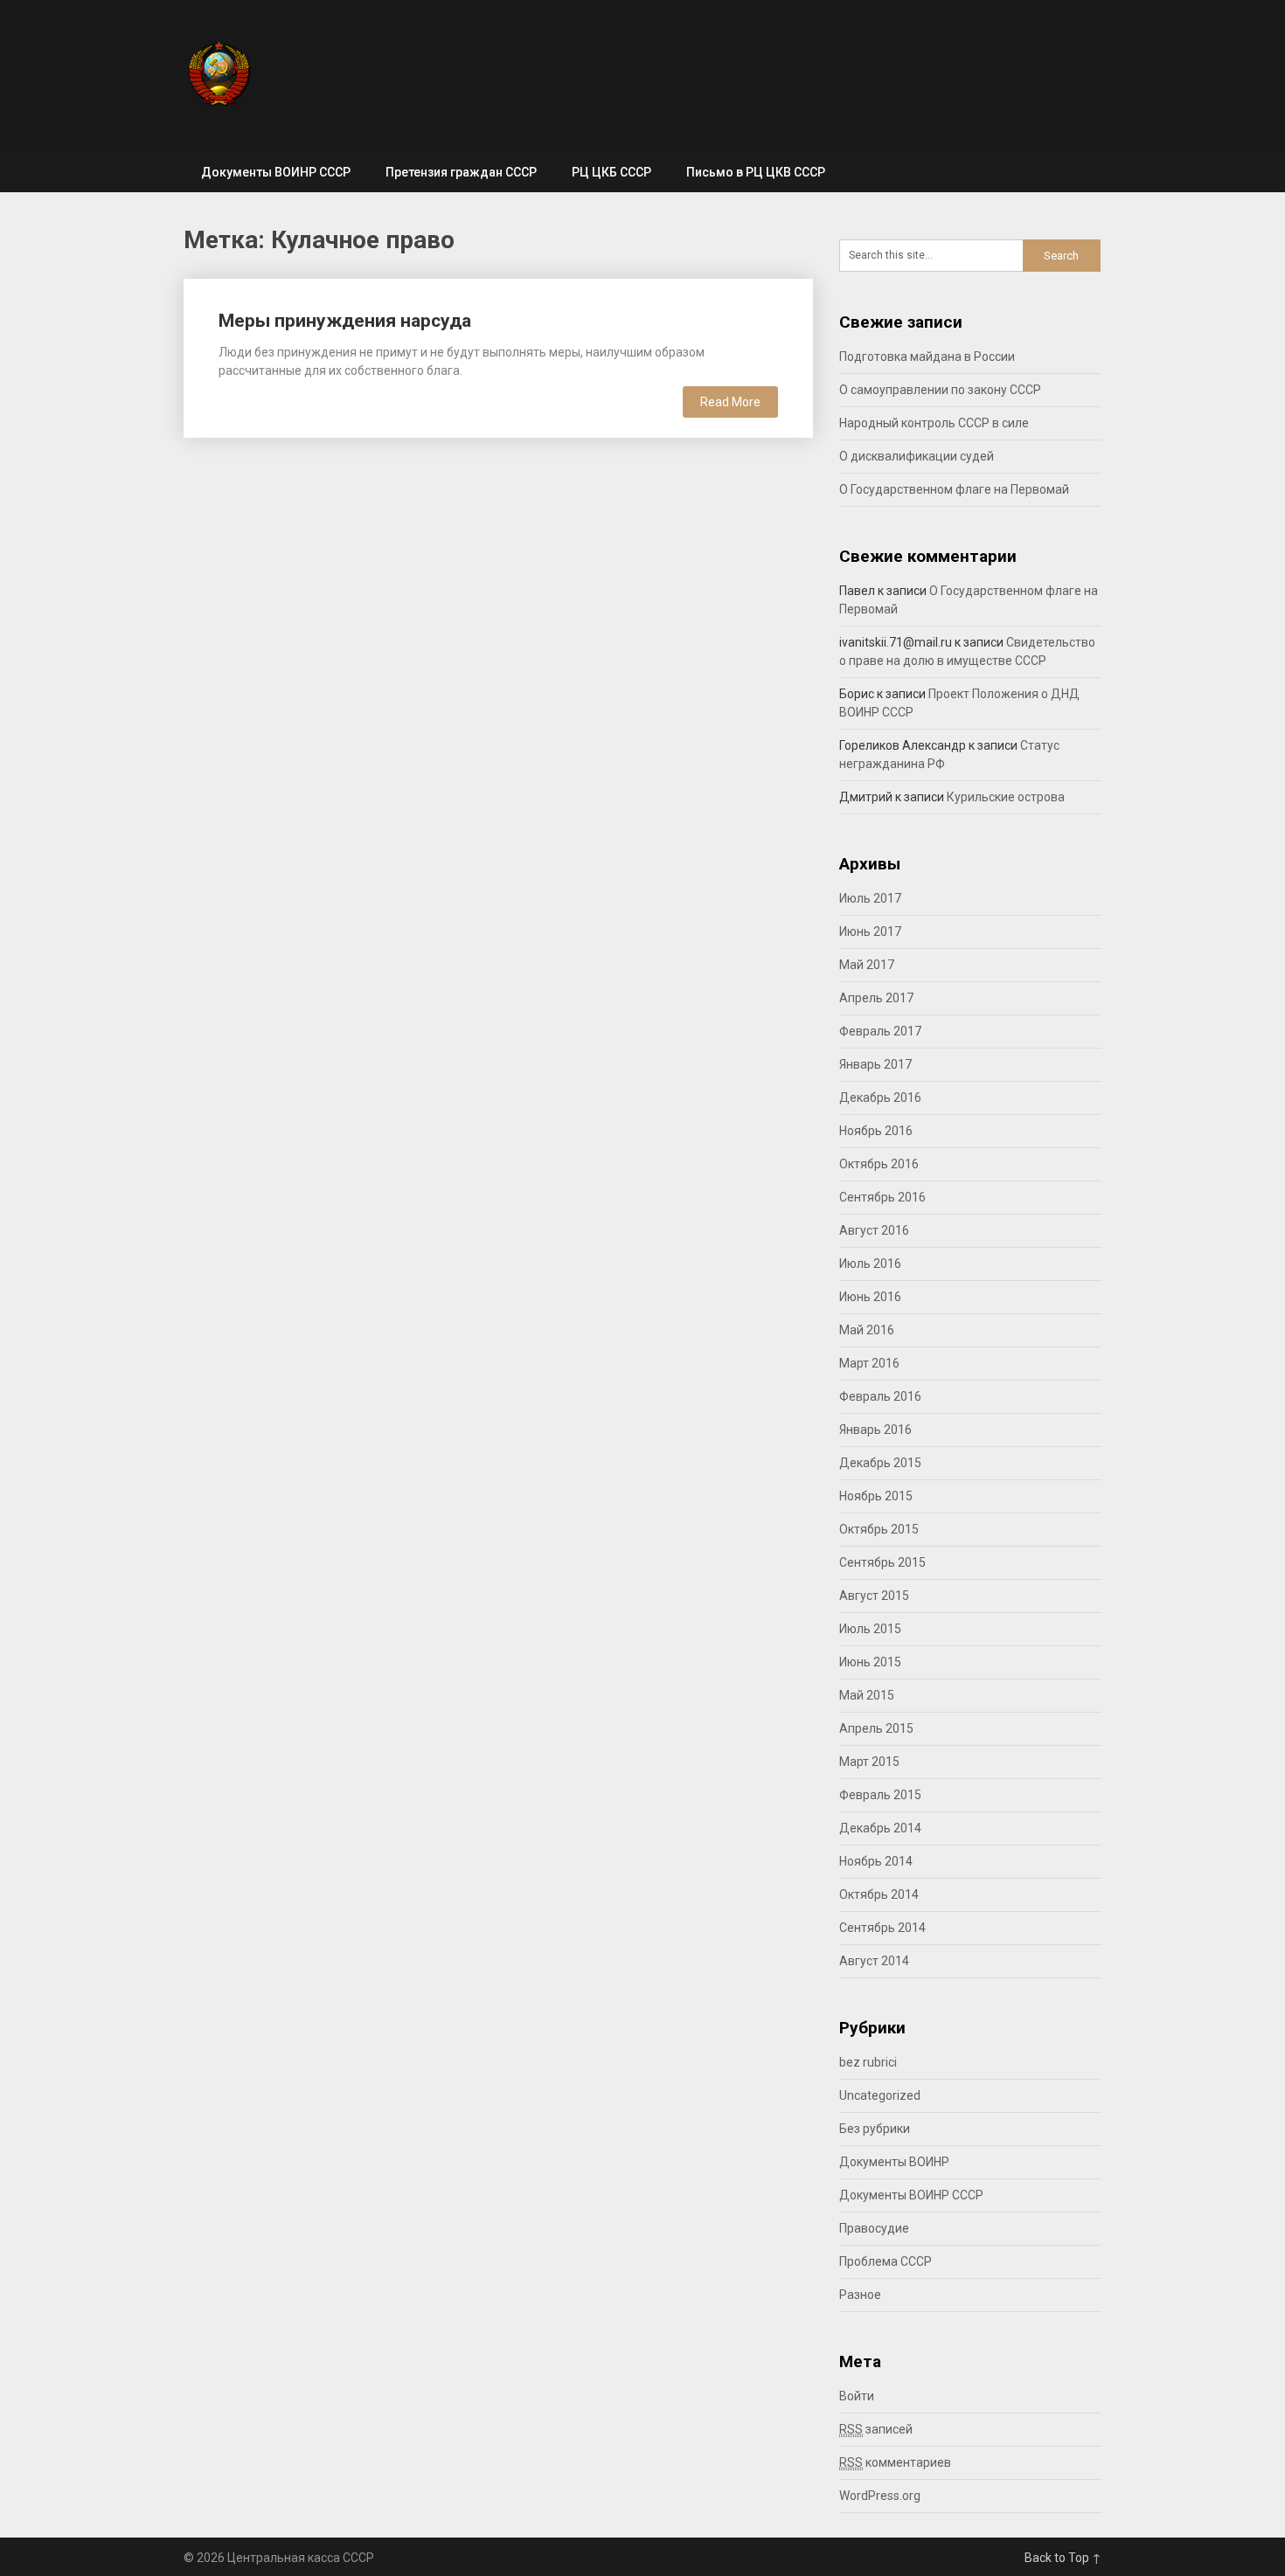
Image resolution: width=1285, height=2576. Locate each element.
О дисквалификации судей (917, 456)
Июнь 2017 (870, 931)
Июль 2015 (870, 1629)
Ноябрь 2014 (876, 1861)
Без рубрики (875, 2129)
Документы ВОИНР (894, 2162)
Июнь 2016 (870, 1297)
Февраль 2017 (880, 1031)
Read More (730, 402)
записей (876, 2429)
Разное (860, 2295)
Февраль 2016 (880, 1396)
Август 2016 (874, 1230)
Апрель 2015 (876, 1728)
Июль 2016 (870, 1264)
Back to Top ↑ (1063, 2558)
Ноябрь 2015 (876, 1496)
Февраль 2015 (880, 1795)
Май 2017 (867, 965)
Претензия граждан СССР (461, 172)
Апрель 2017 (876, 998)
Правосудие (874, 2228)
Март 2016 (869, 1363)
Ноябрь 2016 (876, 1131)
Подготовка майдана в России (927, 357)
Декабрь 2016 (880, 1098)
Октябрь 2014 (879, 1894)
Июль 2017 (870, 898)
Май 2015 (867, 1695)
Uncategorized (880, 2095)
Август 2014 (874, 1961)
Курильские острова (1006, 797)
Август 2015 (874, 1596)
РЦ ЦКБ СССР (611, 172)
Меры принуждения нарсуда (345, 321)
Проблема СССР (886, 2261)
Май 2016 (867, 1330)
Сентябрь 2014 (882, 1928)
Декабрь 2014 (880, 1828)
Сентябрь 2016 (882, 1197)
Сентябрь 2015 (882, 1562)
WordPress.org (880, 2496)
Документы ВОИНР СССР (276, 172)
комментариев (895, 2462)
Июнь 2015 (870, 1662)
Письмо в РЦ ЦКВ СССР (756, 172)
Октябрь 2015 (879, 1529)
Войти (857, 2396)
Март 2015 (869, 1762)
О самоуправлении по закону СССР (940, 390)
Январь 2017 (875, 1064)
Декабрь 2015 (880, 1463)
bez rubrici (868, 2062)
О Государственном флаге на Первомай (954, 489)
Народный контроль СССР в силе (934, 423)
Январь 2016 (875, 1430)
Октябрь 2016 (879, 1164)
